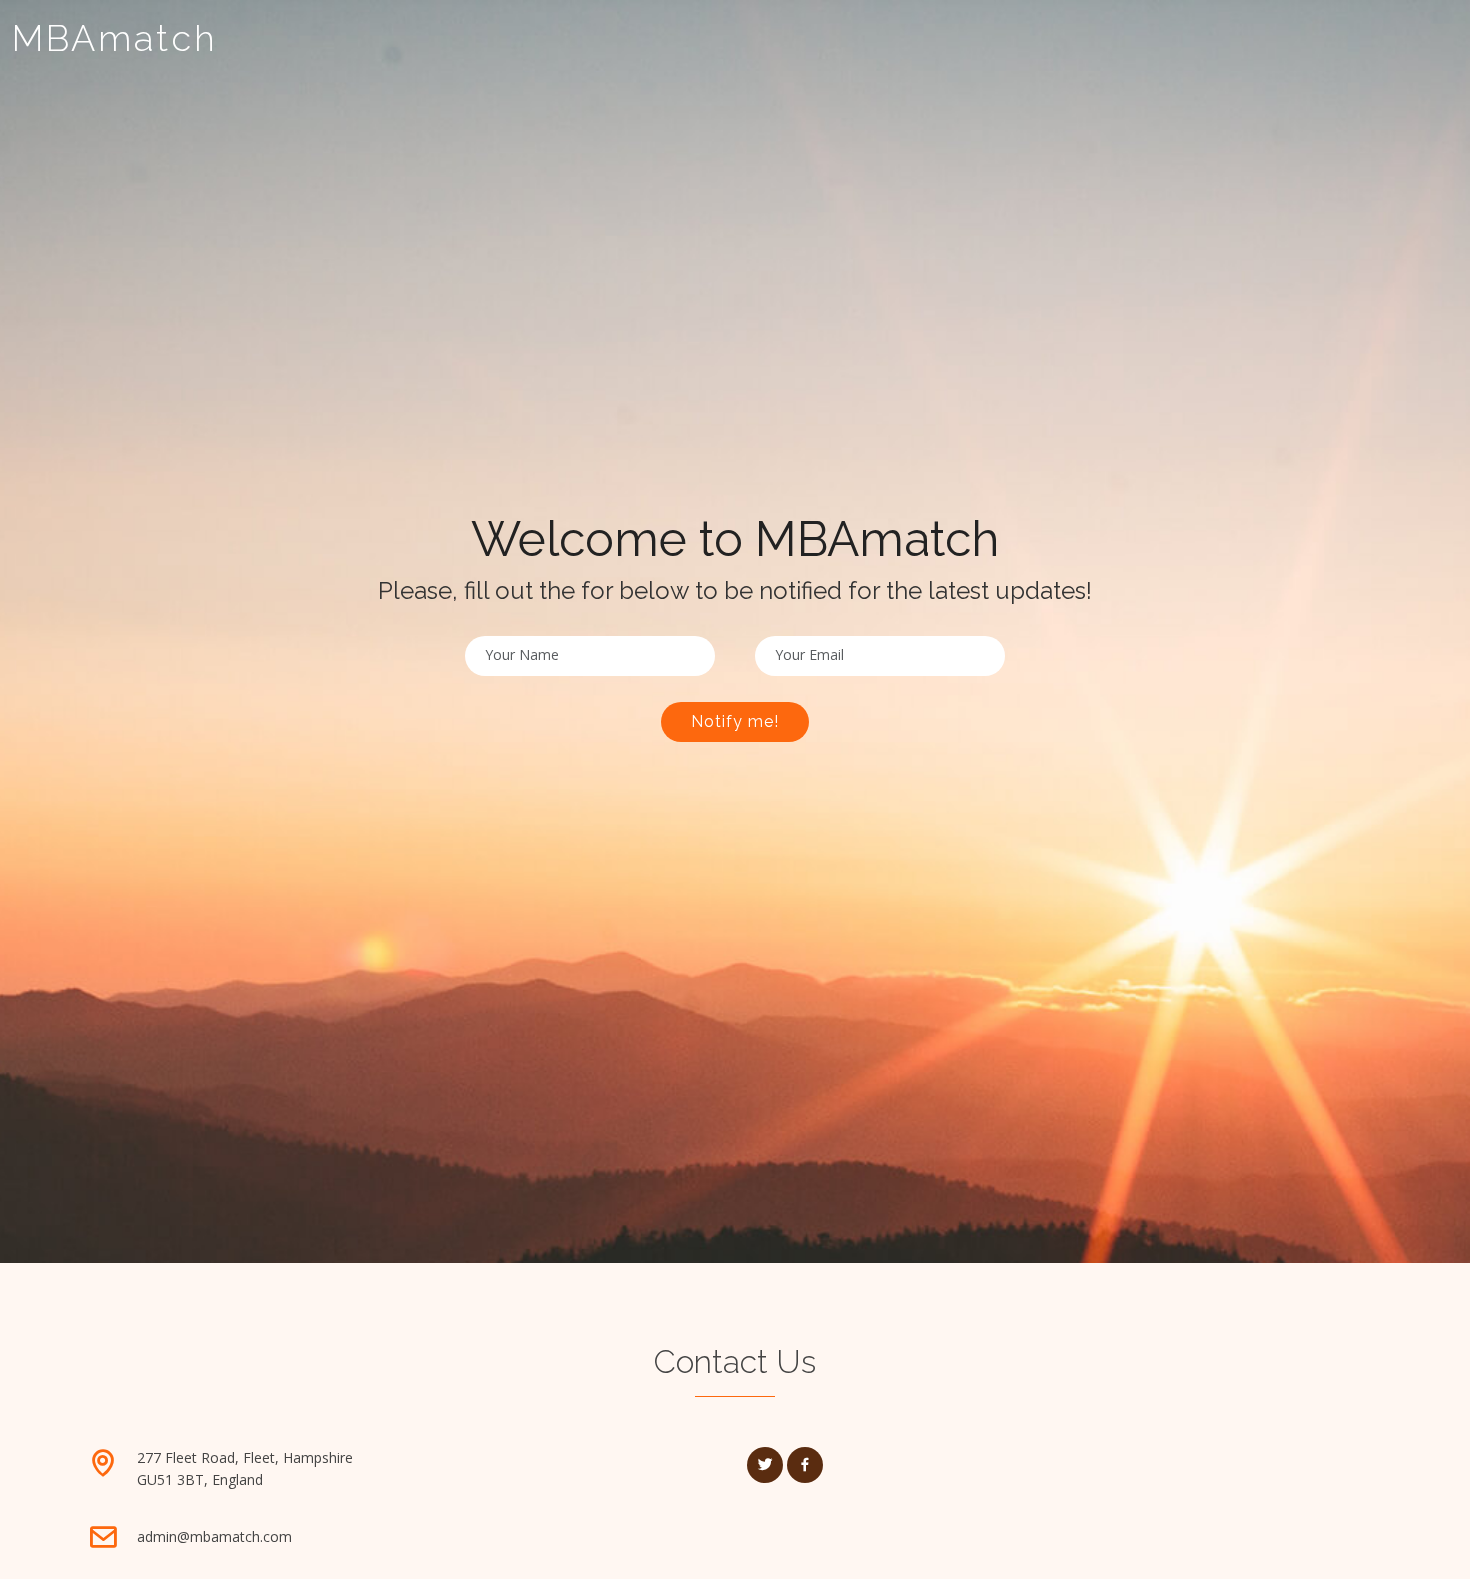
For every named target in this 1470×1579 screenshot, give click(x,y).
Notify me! (735, 721)
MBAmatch (115, 38)
